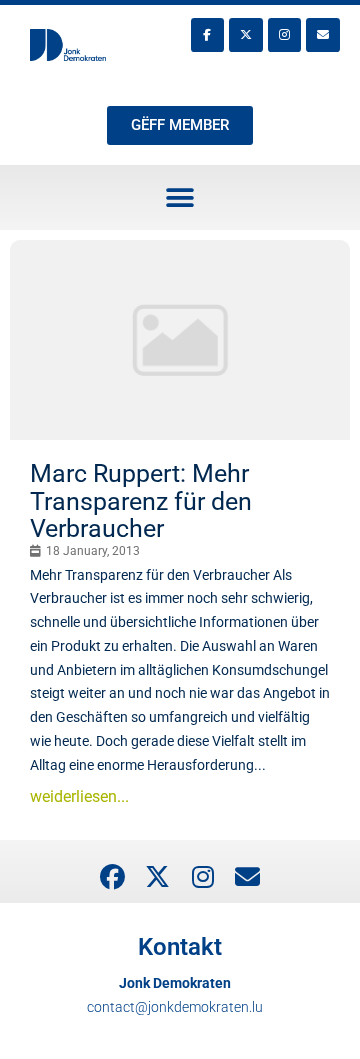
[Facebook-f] (208, 35)
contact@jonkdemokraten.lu (175, 1007)
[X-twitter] (246, 35)
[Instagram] (285, 35)
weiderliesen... (79, 796)
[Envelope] (323, 35)
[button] (180, 197)
